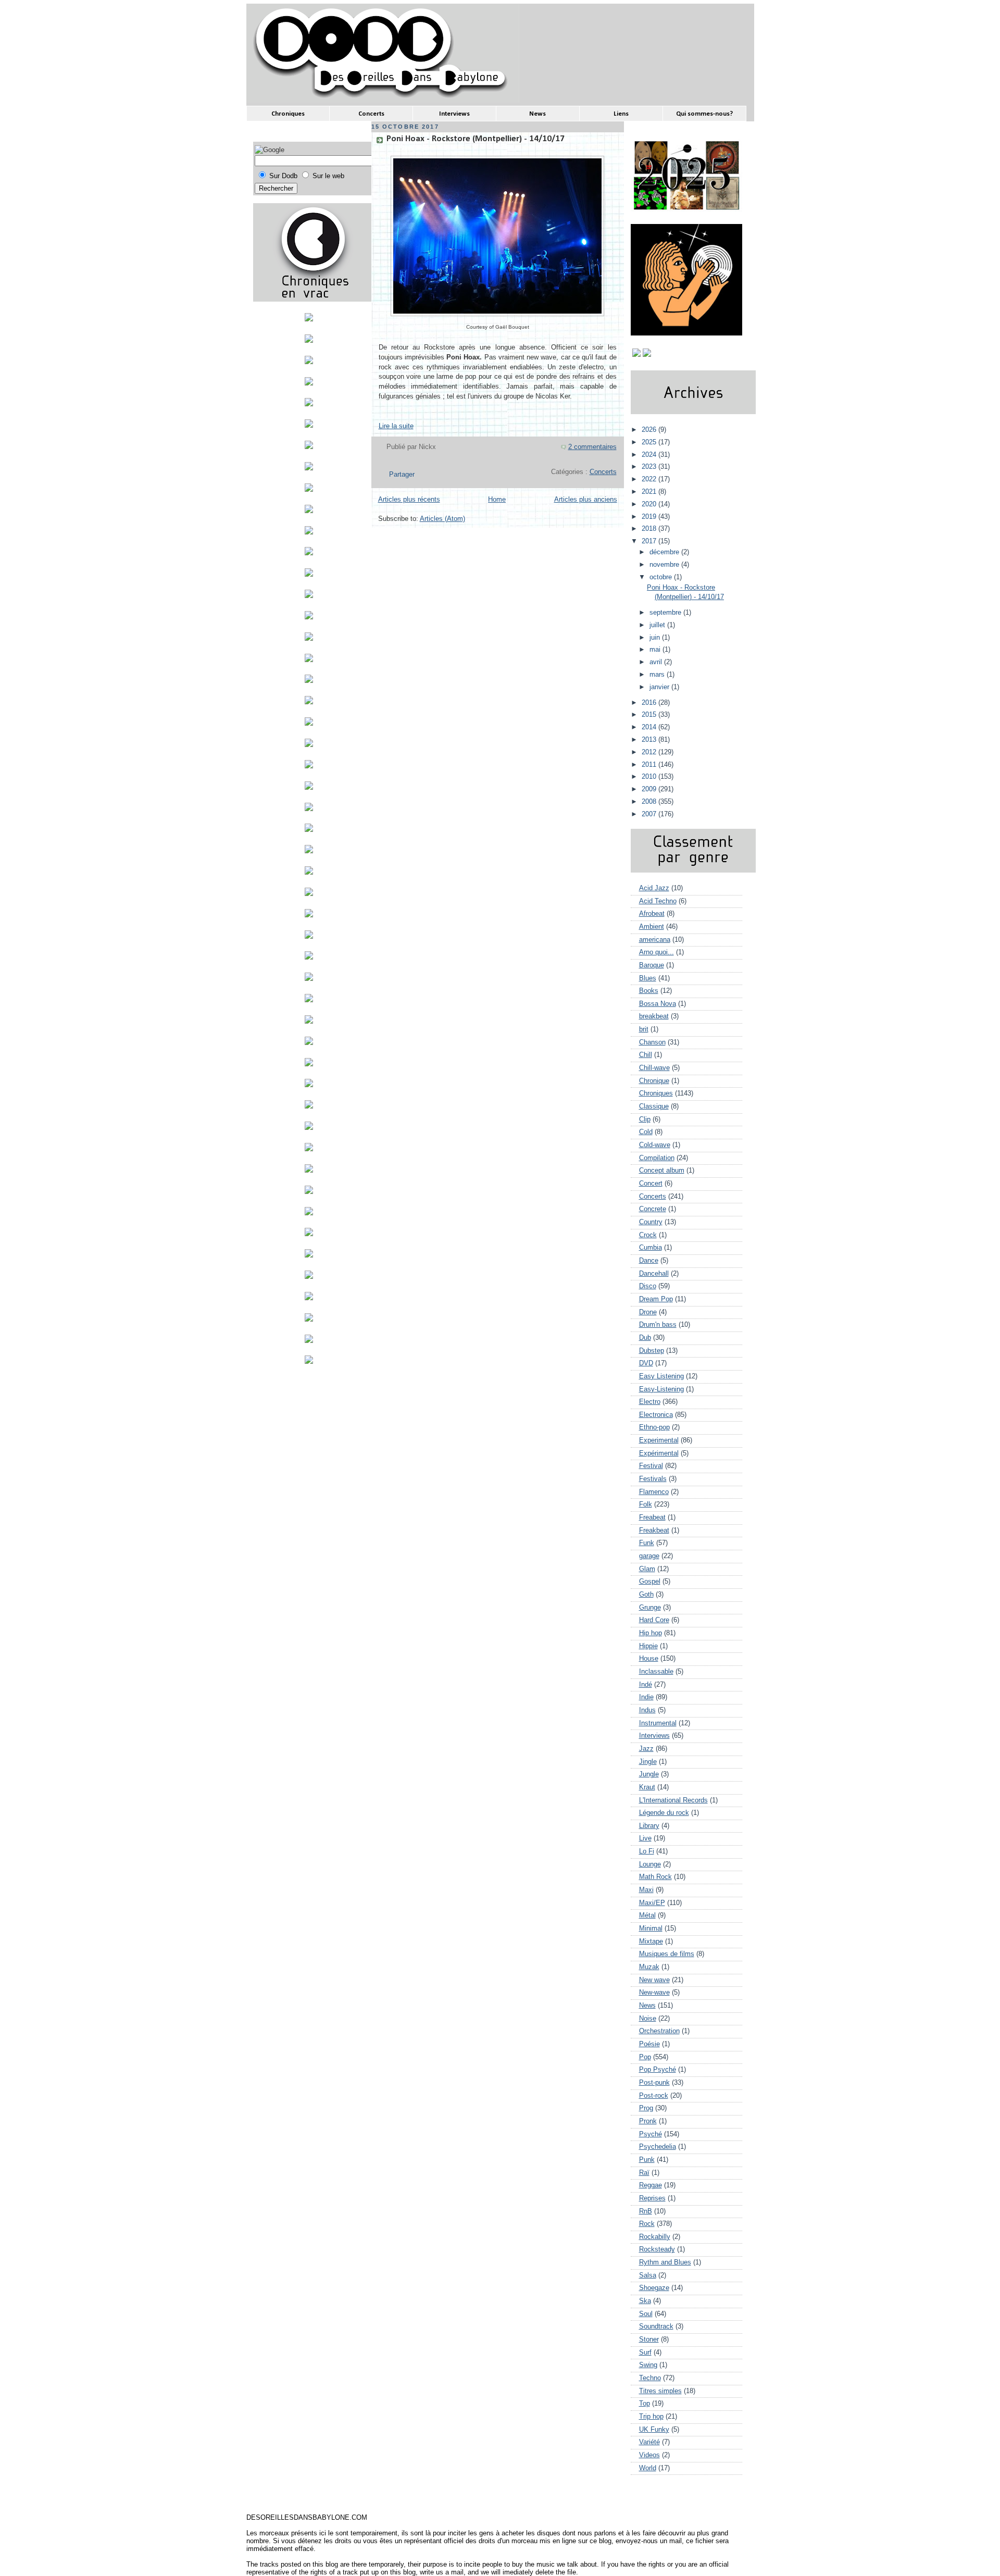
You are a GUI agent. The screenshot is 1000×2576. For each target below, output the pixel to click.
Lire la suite (396, 426)
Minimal (651, 1928)
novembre (665, 565)
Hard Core (654, 1620)
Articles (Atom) (442, 519)
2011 (650, 765)
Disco (648, 1286)
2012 (650, 752)
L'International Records (673, 1800)
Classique (654, 1106)
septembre (666, 613)
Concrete (653, 1209)
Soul (646, 2314)
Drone (648, 1312)
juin (656, 638)
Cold (646, 1132)
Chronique (654, 1081)
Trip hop (651, 2417)
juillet (658, 625)
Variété (649, 2442)
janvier (660, 687)
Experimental (659, 1440)
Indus (647, 1710)
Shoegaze (654, 2288)
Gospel (650, 1582)
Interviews (654, 1736)
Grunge (650, 1608)
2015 (650, 715)
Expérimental (659, 1453)
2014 (650, 727)
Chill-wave (654, 1068)
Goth (646, 1595)
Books (649, 991)
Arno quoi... (657, 952)
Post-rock (654, 2096)
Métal (647, 1915)
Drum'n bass (658, 1325)
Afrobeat (652, 914)
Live (645, 1838)
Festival (651, 1466)
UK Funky (654, 2430)
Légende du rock (664, 1813)
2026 (650, 430)
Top (645, 2404)
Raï (644, 2173)
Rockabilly (655, 2237)
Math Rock (655, 1877)
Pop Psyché (658, 2070)
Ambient (652, 927)
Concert (651, 1184)
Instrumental (658, 1723)
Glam (647, 1569)
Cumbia (651, 1248)
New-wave (654, 1993)
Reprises (652, 2198)
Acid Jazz (654, 888)
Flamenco (654, 1492)
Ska (645, 2301)
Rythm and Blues (665, 2262)
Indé (646, 1685)
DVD (646, 1363)
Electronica (656, 1415)
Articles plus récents (409, 500)
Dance (649, 1261)
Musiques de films (667, 1954)
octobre (662, 577)
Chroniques (656, 1093)
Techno (650, 2378)
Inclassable (656, 1672)
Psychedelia (658, 2147)
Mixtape (651, 1942)
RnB (646, 2211)
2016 (650, 703)
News (647, 2006)
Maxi (646, 1890)
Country (651, 1222)
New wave (654, 1980)
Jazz (646, 1749)
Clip (645, 1119)
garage (649, 1556)
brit (644, 1029)
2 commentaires (592, 447)
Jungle (649, 1774)
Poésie (649, 2044)
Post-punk (654, 2083)
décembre (665, 552)
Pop (645, 2057)
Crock (648, 1235)
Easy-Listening (661, 1389)
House (649, 1659)
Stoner (649, 2339)
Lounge (650, 1864)
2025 (650, 442)
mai (656, 650)
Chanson (652, 1042)
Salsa (648, 2275)
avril (657, 662)
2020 (650, 504)
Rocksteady (657, 2249)
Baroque (652, 965)
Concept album (662, 1171)
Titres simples (660, 2391)
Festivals (653, 1479)
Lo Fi (647, 1851)
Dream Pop (656, 1299)
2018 (650, 529)
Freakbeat (654, 1530)
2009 (650, 789)
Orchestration (659, 2031)
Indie (646, 1697)
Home (497, 500)
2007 (650, 814)
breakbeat (654, 1016)
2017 (650, 541)
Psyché (651, 2134)
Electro (650, 1402)
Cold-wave (655, 1145)
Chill (646, 1055)
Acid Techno (658, 901)
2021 (650, 492)
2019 (650, 517)
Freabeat (652, 1517)
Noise (648, 2019)
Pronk (648, 2121)
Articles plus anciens (586, 500)
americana (655, 940)
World (648, 2468)
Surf (645, 2353)
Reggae (651, 2185)
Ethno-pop (654, 1427)
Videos (649, 2455)
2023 (650, 467)
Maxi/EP (652, 1903)
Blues (648, 978)
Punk (647, 2160)
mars (658, 675)
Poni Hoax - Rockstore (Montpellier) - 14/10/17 (476, 139)
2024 (650, 455)
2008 (650, 802)
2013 (650, 740)
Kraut (647, 1787)
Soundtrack (656, 2326)
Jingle (648, 1762)
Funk (647, 1543)
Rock (647, 2224)
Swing (648, 2365)
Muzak (649, 1967)
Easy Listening (661, 1376)
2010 (650, 777)
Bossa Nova (658, 1004)
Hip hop (651, 1633)
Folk (646, 1504)
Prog (646, 2108)
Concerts (603, 472)
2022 (650, 479)
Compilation (657, 1158)
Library (649, 1826)
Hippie (648, 1646)
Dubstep (652, 1351)
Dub (645, 1338)
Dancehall (654, 1274)
